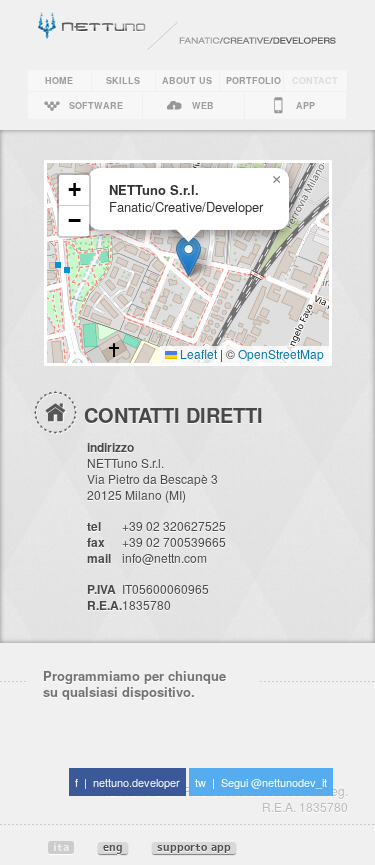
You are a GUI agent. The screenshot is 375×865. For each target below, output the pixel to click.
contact (315, 80)
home (59, 80)
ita (61, 848)
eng (113, 848)
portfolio (253, 80)
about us (187, 80)
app (305, 105)
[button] (188, 256)
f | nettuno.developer (127, 782)
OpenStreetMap (281, 353)
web (203, 105)
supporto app (194, 848)
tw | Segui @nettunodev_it (261, 782)
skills (123, 80)
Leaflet (197, 353)
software (96, 105)
